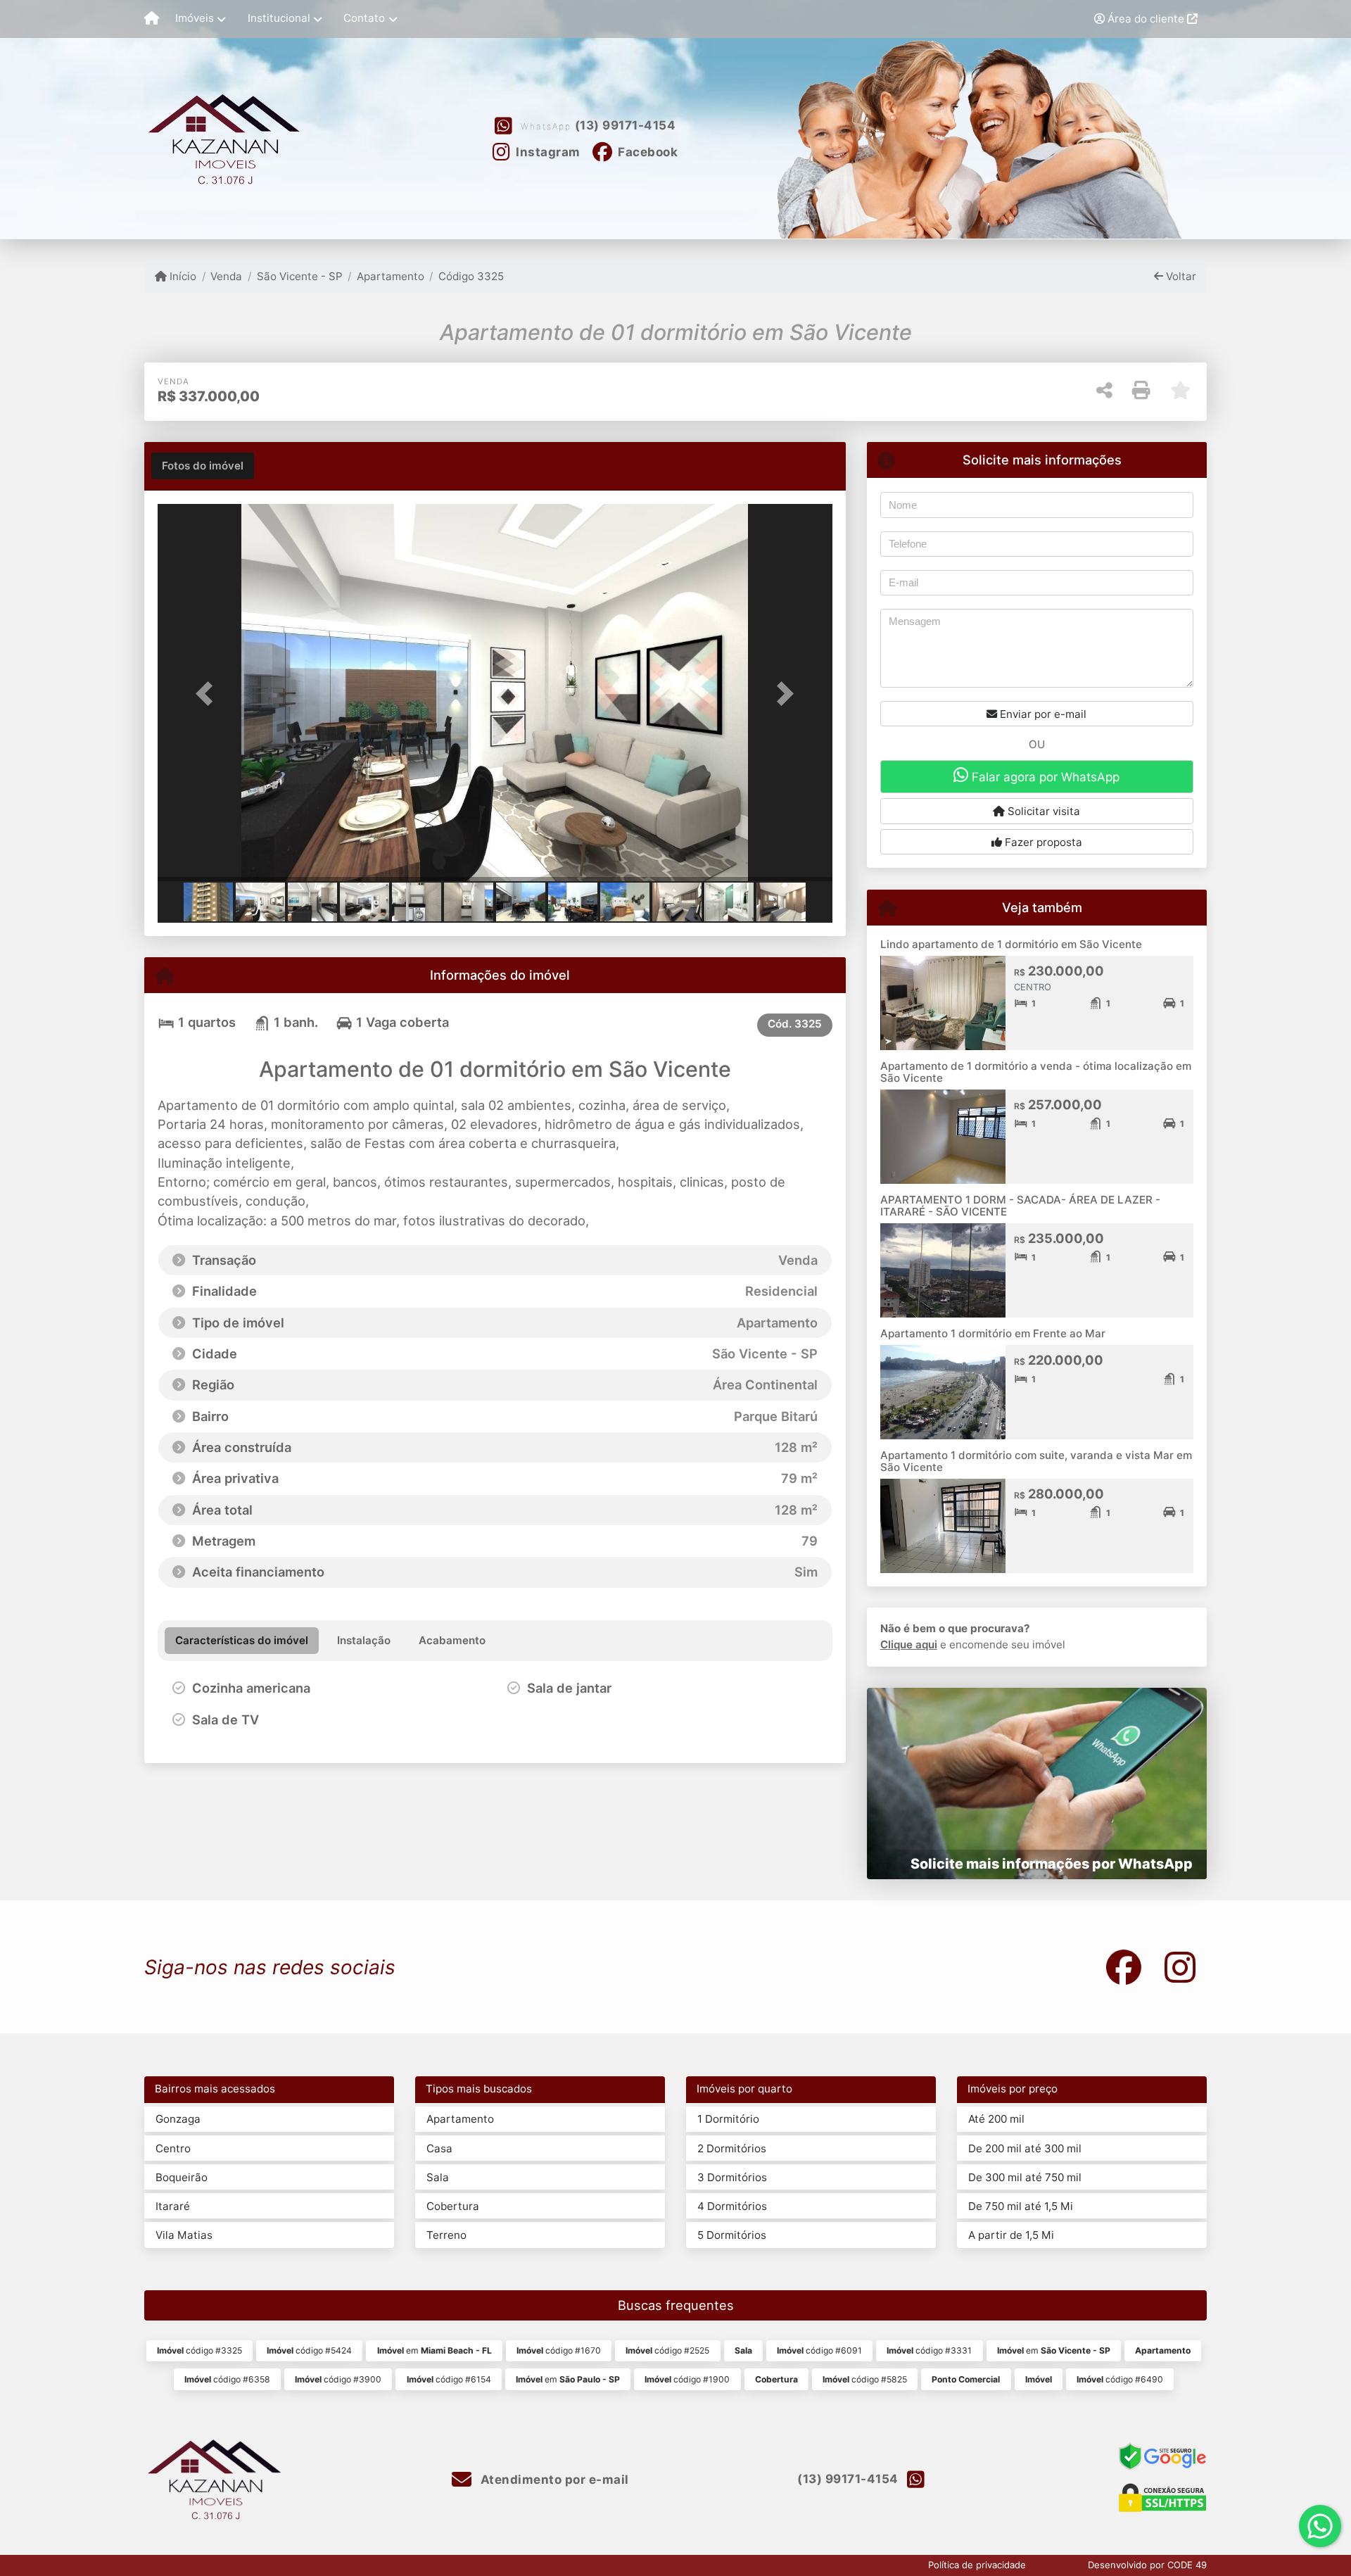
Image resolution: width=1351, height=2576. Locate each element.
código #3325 (199, 2350)
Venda (226, 276)
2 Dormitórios (732, 2148)
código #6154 (449, 2379)
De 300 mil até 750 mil (1025, 2177)
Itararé (173, 2206)
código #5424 (309, 2350)
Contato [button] (364, 18)
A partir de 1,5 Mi (1011, 2235)
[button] (208, 694)
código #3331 (929, 2350)
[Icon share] (1124, 1967)
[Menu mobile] (152, 19)
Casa (439, 2148)
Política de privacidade (977, 2565)
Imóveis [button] (195, 18)
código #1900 (687, 2379)
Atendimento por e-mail (553, 2480)
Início (182, 276)
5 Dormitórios (732, 2235)
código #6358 (227, 2379)
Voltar (1180, 276)
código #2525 (667, 2350)
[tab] (203, 466)
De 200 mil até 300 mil (1025, 2148)
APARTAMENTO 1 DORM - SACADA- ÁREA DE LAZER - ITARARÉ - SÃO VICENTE (1020, 1206)
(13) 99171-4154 (626, 125)
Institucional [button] (279, 18)
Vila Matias (184, 2235)
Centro (173, 2148)
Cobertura (453, 2206)
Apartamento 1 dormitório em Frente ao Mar (993, 1333)
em (435, 2350)
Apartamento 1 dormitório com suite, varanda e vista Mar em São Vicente (1036, 1461)
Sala (438, 2177)
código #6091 (819, 2350)
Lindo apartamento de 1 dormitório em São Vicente (1011, 944)
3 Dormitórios (732, 2177)
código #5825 (865, 2379)
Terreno (446, 2235)
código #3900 (338, 2379)
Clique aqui (909, 1644)
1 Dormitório (728, 2119)
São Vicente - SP (299, 276)
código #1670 (559, 2350)
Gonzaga (178, 2119)
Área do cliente (1146, 19)
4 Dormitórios (732, 2206)
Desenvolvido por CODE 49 (1147, 2565)
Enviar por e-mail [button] (1042, 714)
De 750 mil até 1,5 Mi (1021, 2206)
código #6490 (1120, 2379)
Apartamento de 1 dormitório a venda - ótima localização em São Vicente (1036, 1072)
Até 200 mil (996, 2119)
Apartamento (391, 276)
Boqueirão (182, 2177)
